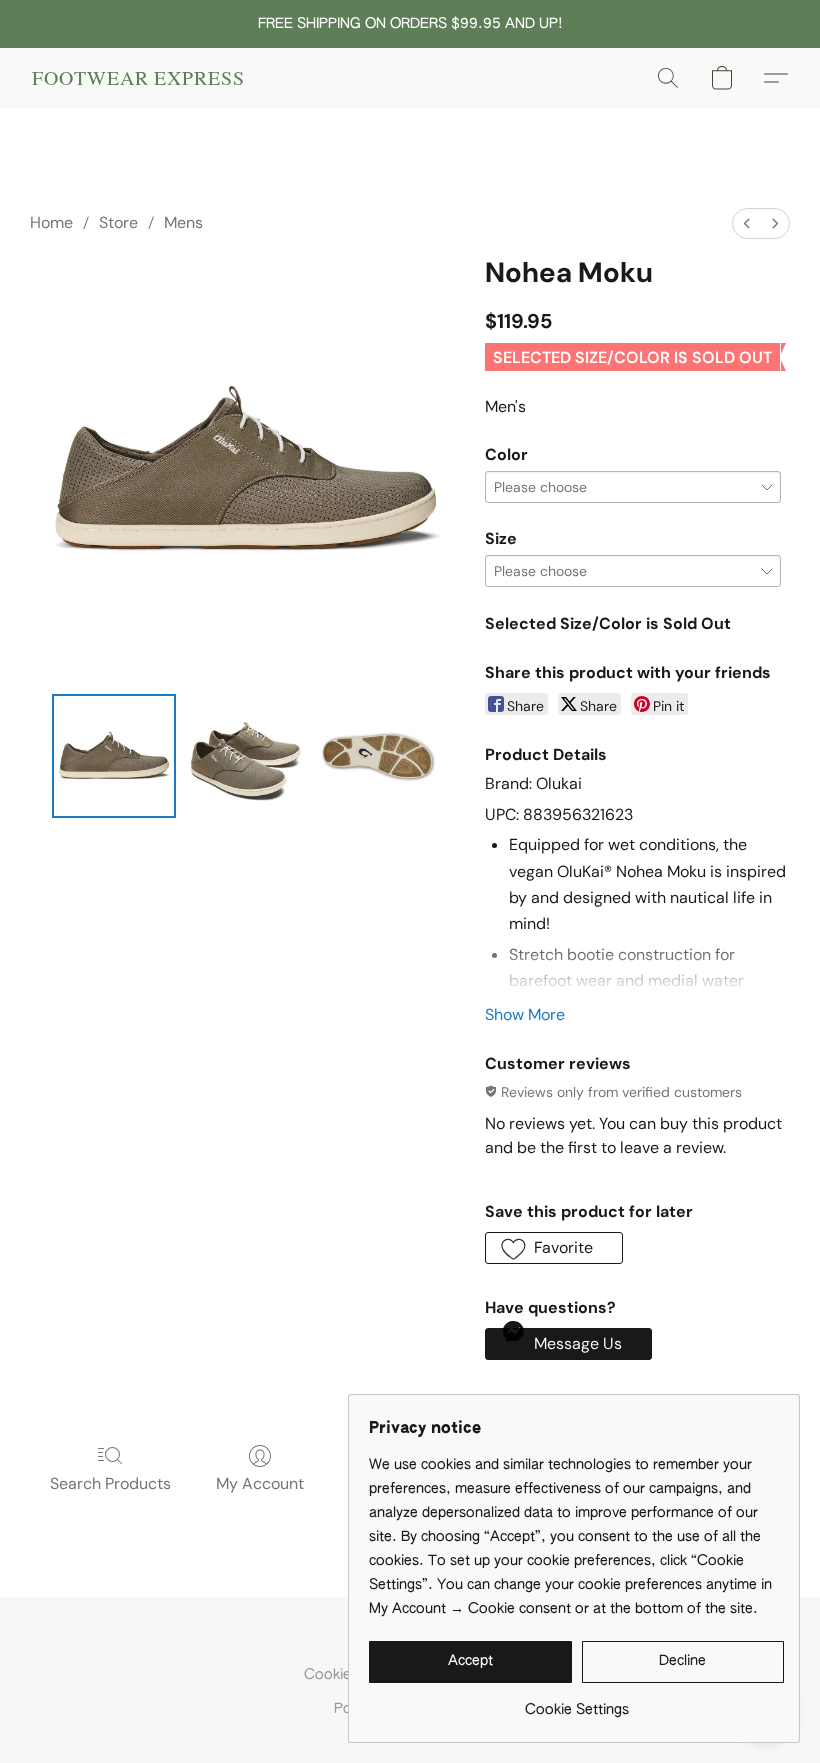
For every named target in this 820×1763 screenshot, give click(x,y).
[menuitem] (747, 223)
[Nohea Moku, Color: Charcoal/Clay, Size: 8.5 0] (114, 756)
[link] (576, 1702)
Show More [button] (525, 1014)
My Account (260, 1483)
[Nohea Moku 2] (378, 756)
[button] (138, 78)
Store (118, 222)
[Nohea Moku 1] (246, 756)
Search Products (110, 1483)
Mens (183, 222)
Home (51, 222)
